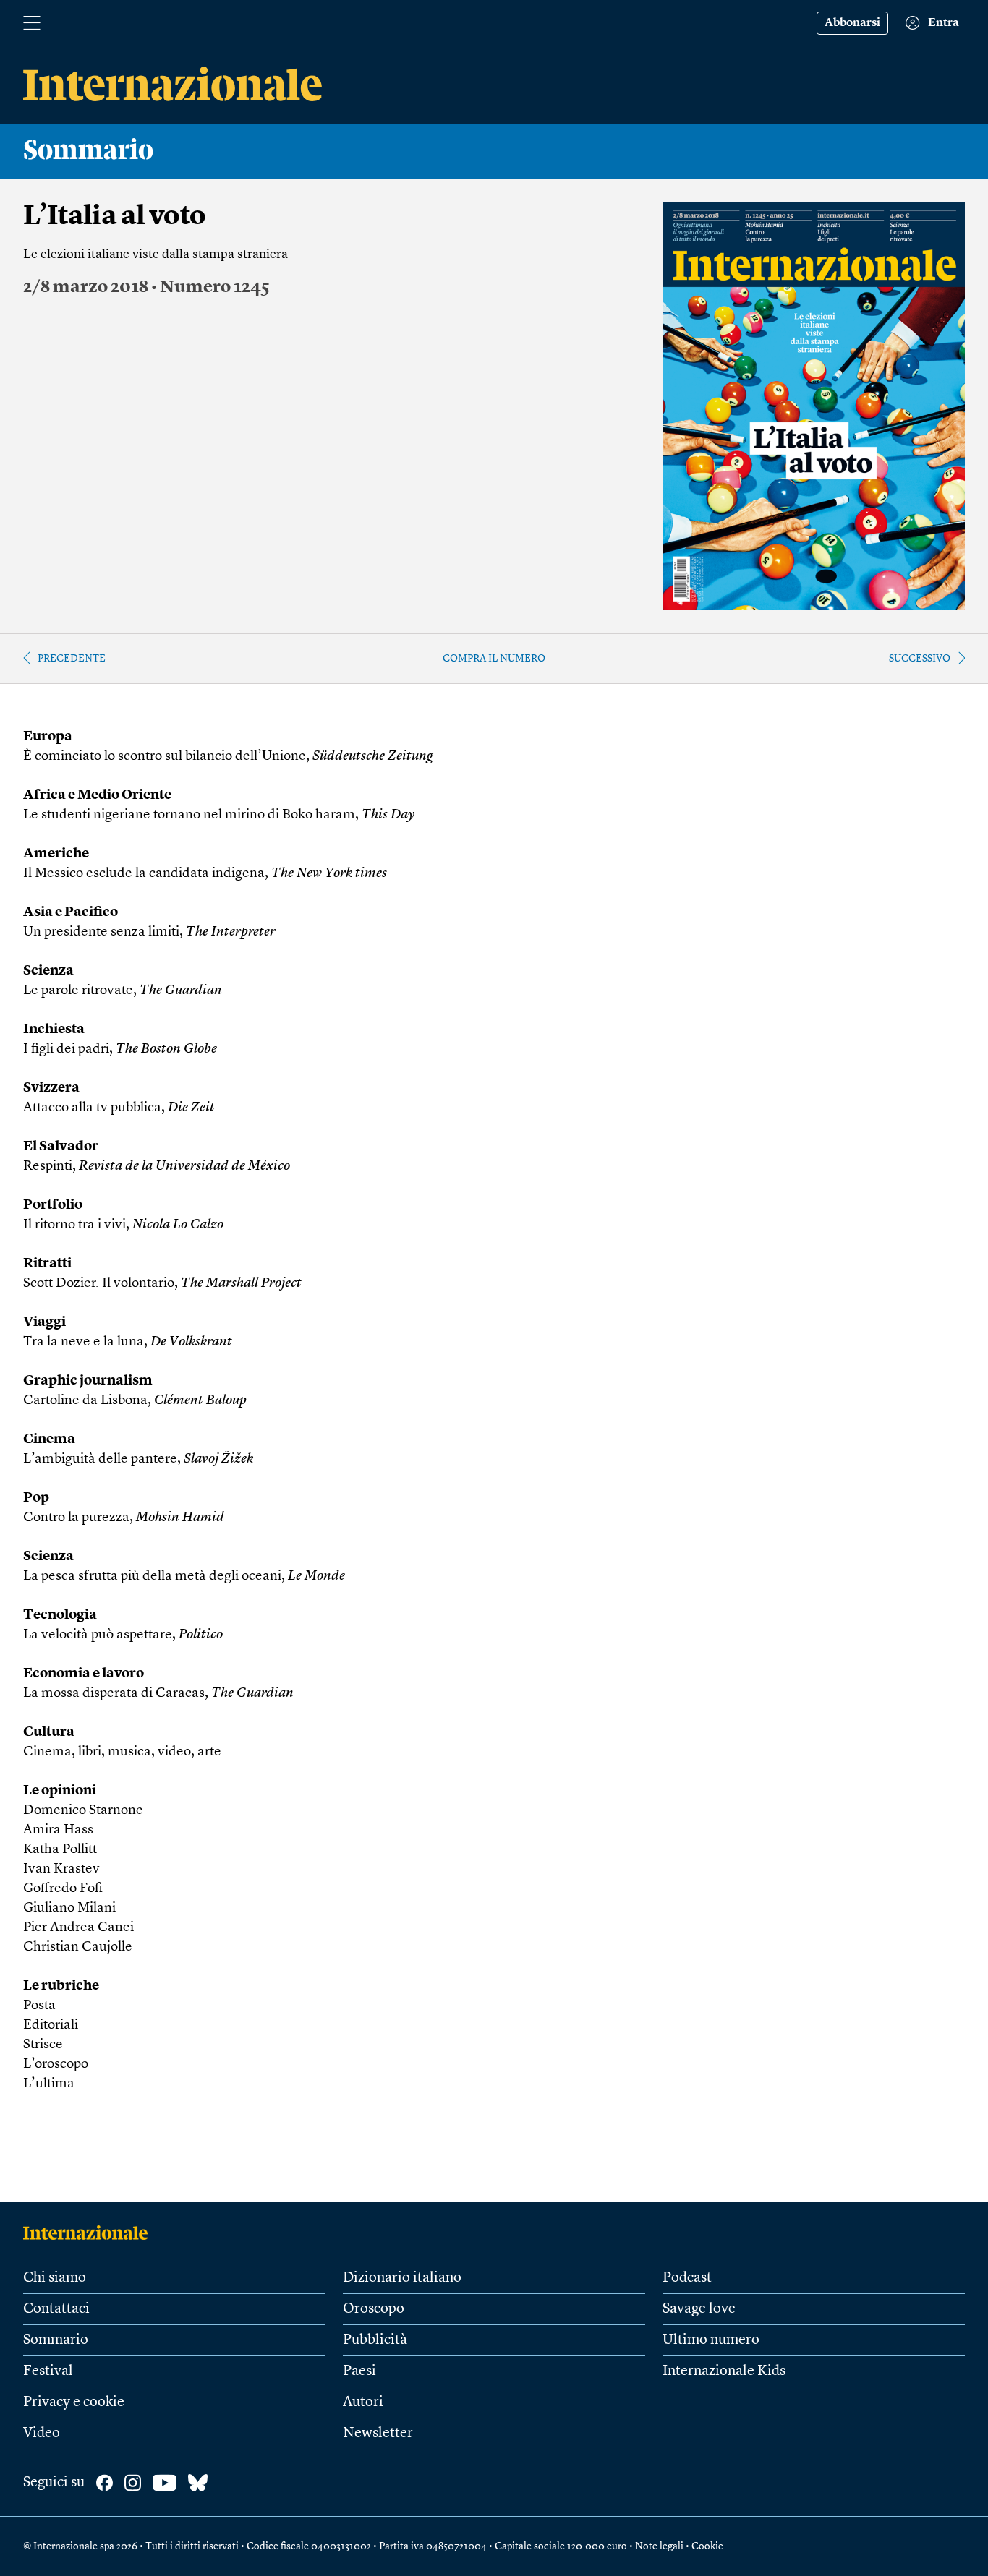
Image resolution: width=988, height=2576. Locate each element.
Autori (363, 2402)
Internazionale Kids (724, 2371)
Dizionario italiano (402, 2278)
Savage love (699, 2309)
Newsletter (378, 2434)
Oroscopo (374, 2309)
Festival (48, 2371)
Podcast (687, 2278)
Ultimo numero (711, 2340)
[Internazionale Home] (90, 2233)
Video (42, 2434)
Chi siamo (55, 2278)
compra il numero (494, 659)
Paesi (359, 2371)
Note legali (659, 2546)
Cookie (707, 2546)
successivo (920, 659)
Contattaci (56, 2309)
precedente (72, 659)
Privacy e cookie (74, 2402)
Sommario (56, 2340)
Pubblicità (375, 2340)
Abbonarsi (852, 23)
